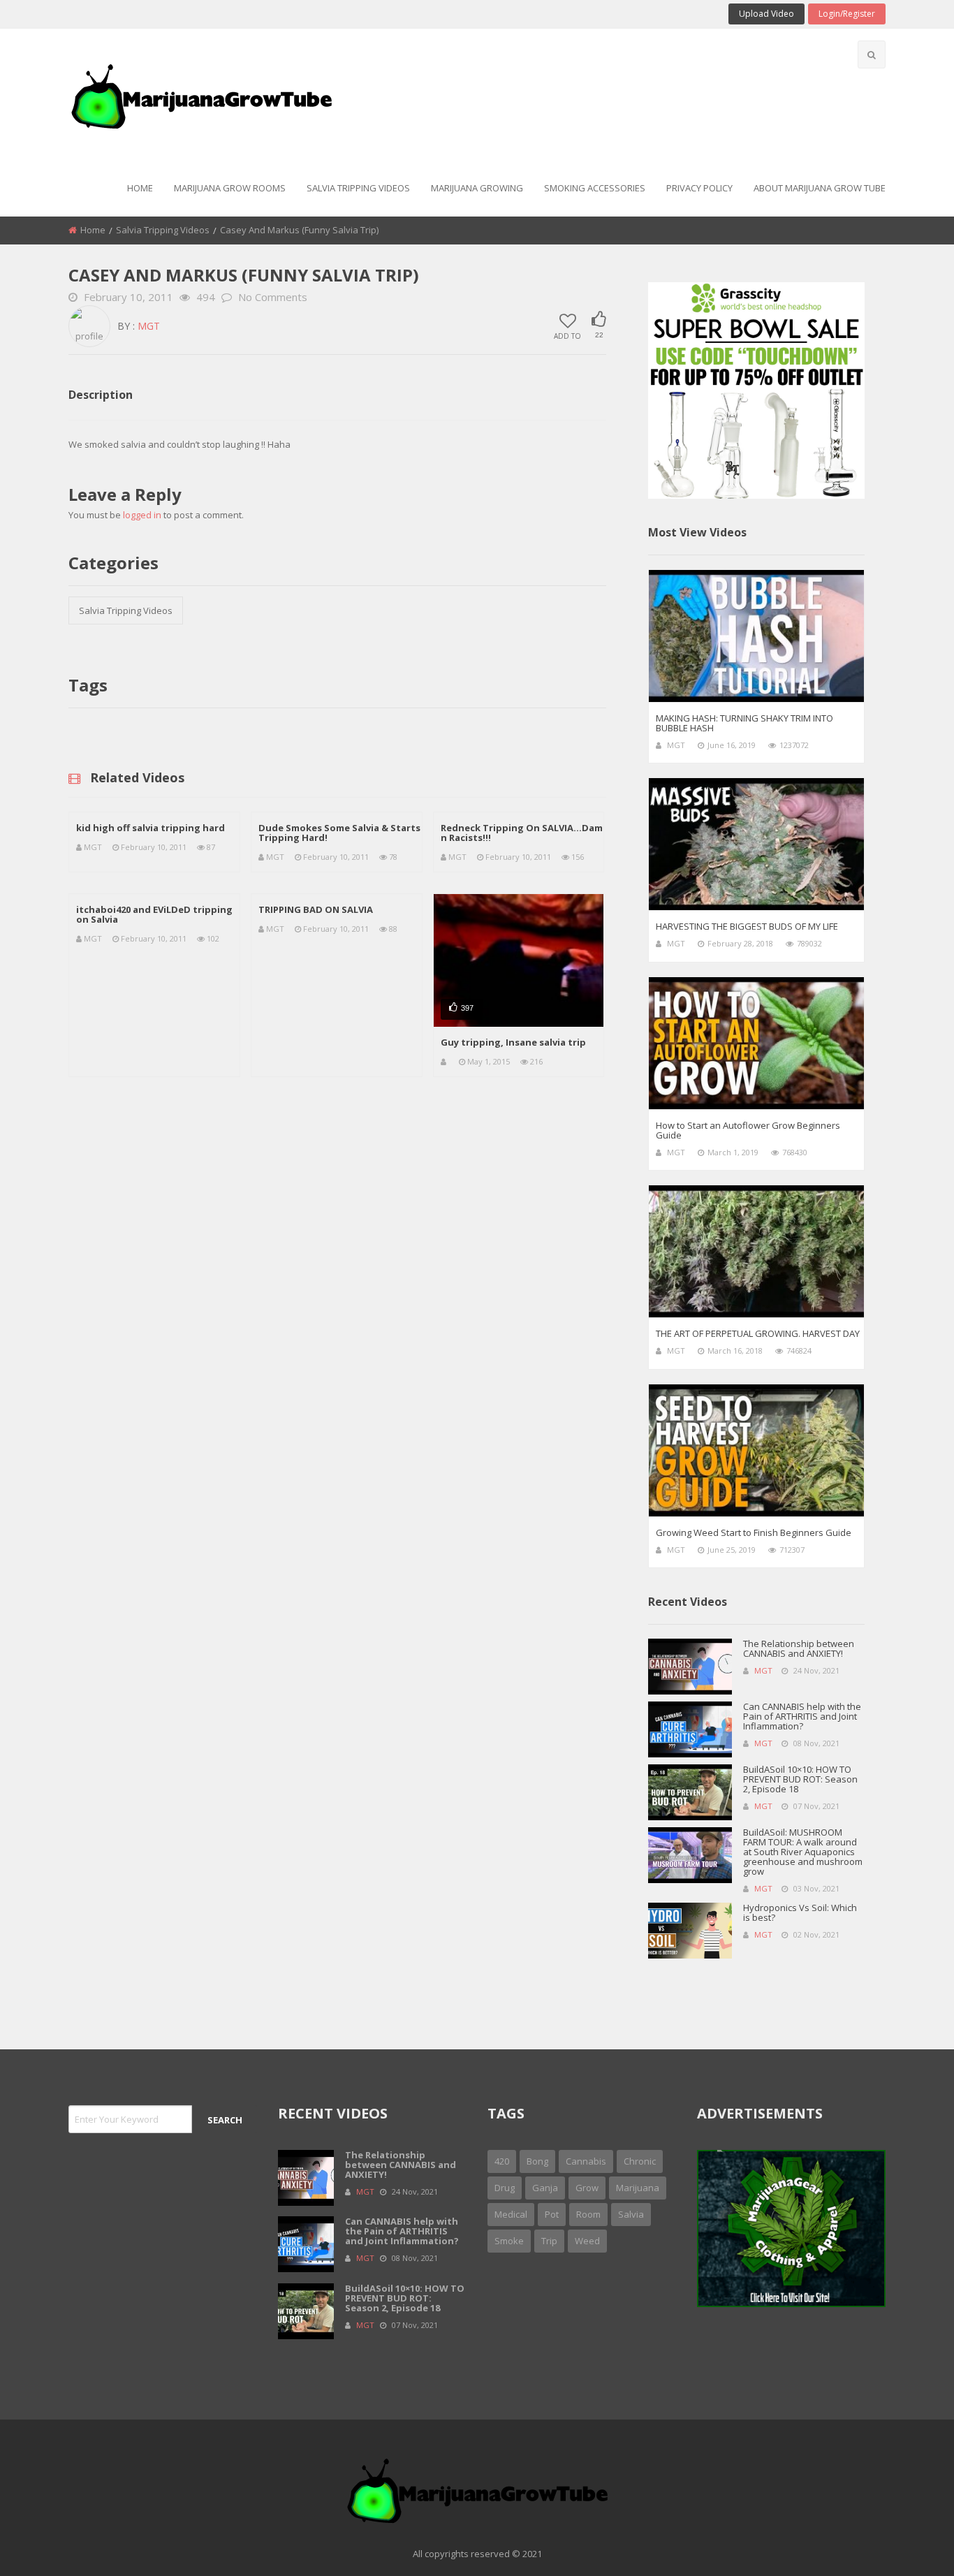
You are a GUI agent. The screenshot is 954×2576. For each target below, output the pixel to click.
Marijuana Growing (477, 188)
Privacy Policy (699, 188)
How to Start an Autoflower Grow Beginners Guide (748, 1130)
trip (549, 2241)
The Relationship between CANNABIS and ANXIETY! (799, 1648)
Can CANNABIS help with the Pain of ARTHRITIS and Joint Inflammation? (802, 1716)
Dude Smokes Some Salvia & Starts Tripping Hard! (339, 833)
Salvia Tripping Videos (358, 188)
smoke (509, 2241)
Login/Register (847, 14)
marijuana (638, 2188)
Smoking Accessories (595, 188)
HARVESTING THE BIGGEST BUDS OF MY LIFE (747, 926)
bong (537, 2161)
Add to (567, 335)
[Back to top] (909, 2545)
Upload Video (766, 14)
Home (140, 188)
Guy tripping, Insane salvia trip (513, 1042)
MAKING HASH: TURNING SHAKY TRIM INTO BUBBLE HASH (744, 723)
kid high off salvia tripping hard (151, 828)
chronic (640, 2161)
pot (552, 2214)
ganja (545, 2188)
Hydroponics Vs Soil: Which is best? (800, 1912)
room (588, 2214)
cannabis (586, 2161)
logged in (142, 515)
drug (505, 2188)
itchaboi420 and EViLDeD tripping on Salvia (154, 914)
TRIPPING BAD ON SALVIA (316, 909)
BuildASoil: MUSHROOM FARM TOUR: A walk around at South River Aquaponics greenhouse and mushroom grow (803, 1852)
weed (587, 2241)
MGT (149, 326)
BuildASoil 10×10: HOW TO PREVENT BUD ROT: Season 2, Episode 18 (800, 1779)
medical (511, 2214)
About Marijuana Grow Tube (820, 188)
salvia (631, 2214)
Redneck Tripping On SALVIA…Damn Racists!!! (522, 833)
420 (502, 2161)
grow (587, 2188)
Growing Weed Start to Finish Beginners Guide (754, 1532)
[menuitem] (140, 189)
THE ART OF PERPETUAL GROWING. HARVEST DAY (758, 1333)
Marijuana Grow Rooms (230, 188)
